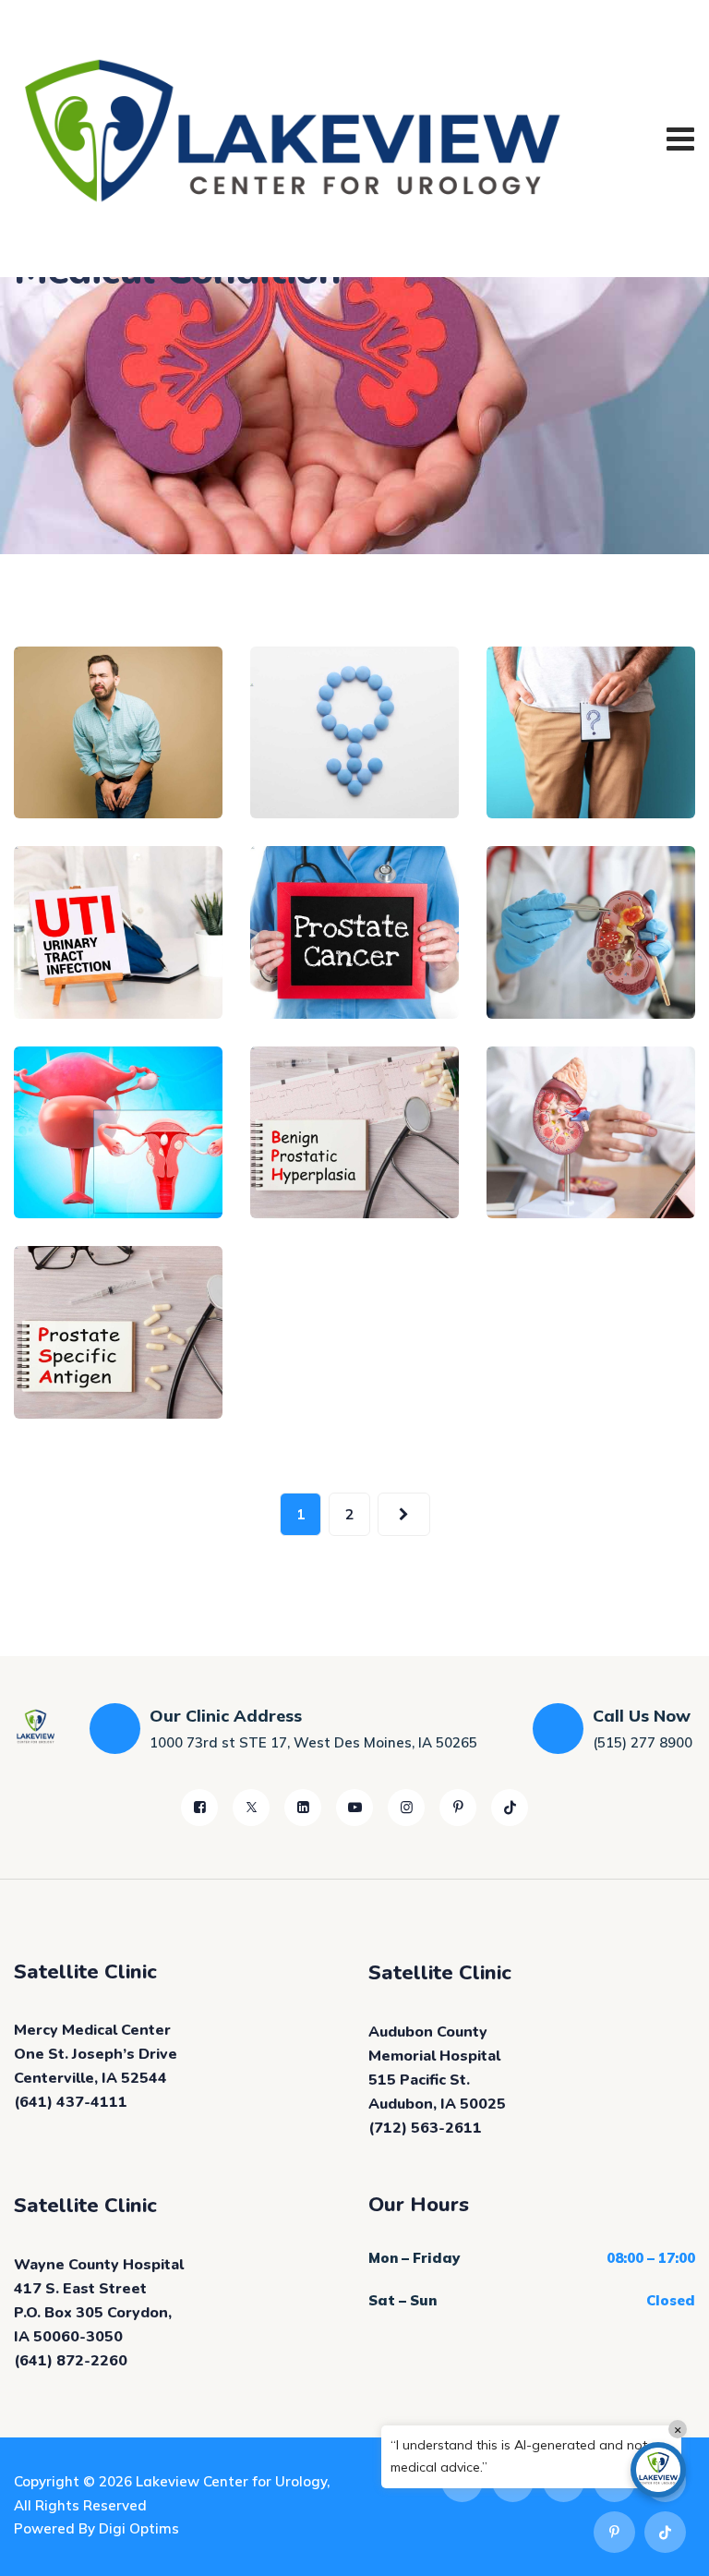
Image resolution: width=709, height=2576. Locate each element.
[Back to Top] (670, 2546)
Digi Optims (139, 2528)
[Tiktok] (510, 1808)
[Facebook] (199, 1808)
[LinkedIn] (303, 1808)
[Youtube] (354, 1808)
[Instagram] (406, 1808)
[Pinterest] (458, 1808)
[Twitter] (251, 1808)
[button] (658, 2470)
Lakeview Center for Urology (231, 2481)
